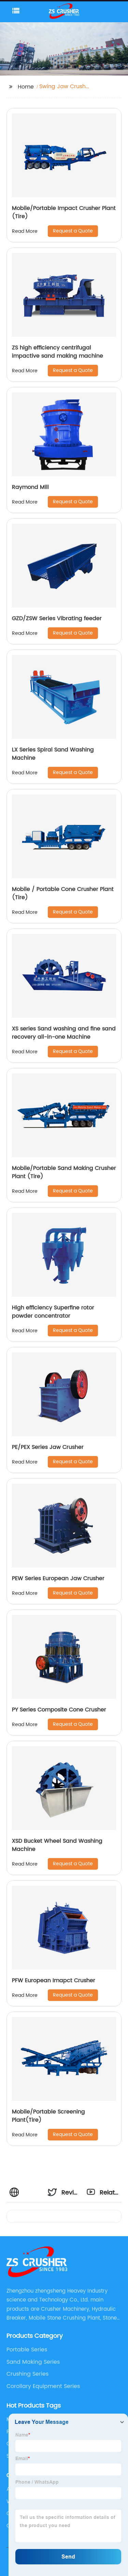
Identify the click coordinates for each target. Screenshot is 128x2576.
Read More (25, 231)
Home (26, 87)
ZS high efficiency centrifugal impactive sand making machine (58, 352)
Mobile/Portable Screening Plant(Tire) (48, 2116)
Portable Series (27, 2350)
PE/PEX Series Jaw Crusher (48, 1447)
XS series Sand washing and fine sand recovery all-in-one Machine (64, 1033)
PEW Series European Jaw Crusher (58, 1578)
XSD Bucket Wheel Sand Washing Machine (57, 1845)
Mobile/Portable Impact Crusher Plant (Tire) (64, 212)
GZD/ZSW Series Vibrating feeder (57, 618)
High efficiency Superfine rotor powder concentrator (53, 1312)
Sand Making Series (33, 2362)
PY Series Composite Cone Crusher (59, 1710)
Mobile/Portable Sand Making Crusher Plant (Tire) (64, 1172)
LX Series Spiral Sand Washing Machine (53, 754)
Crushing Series (27, 2374)
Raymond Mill (30, 487)
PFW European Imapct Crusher (54, 1980)
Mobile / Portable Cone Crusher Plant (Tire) (63, 893)
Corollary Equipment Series (43, 2386)
